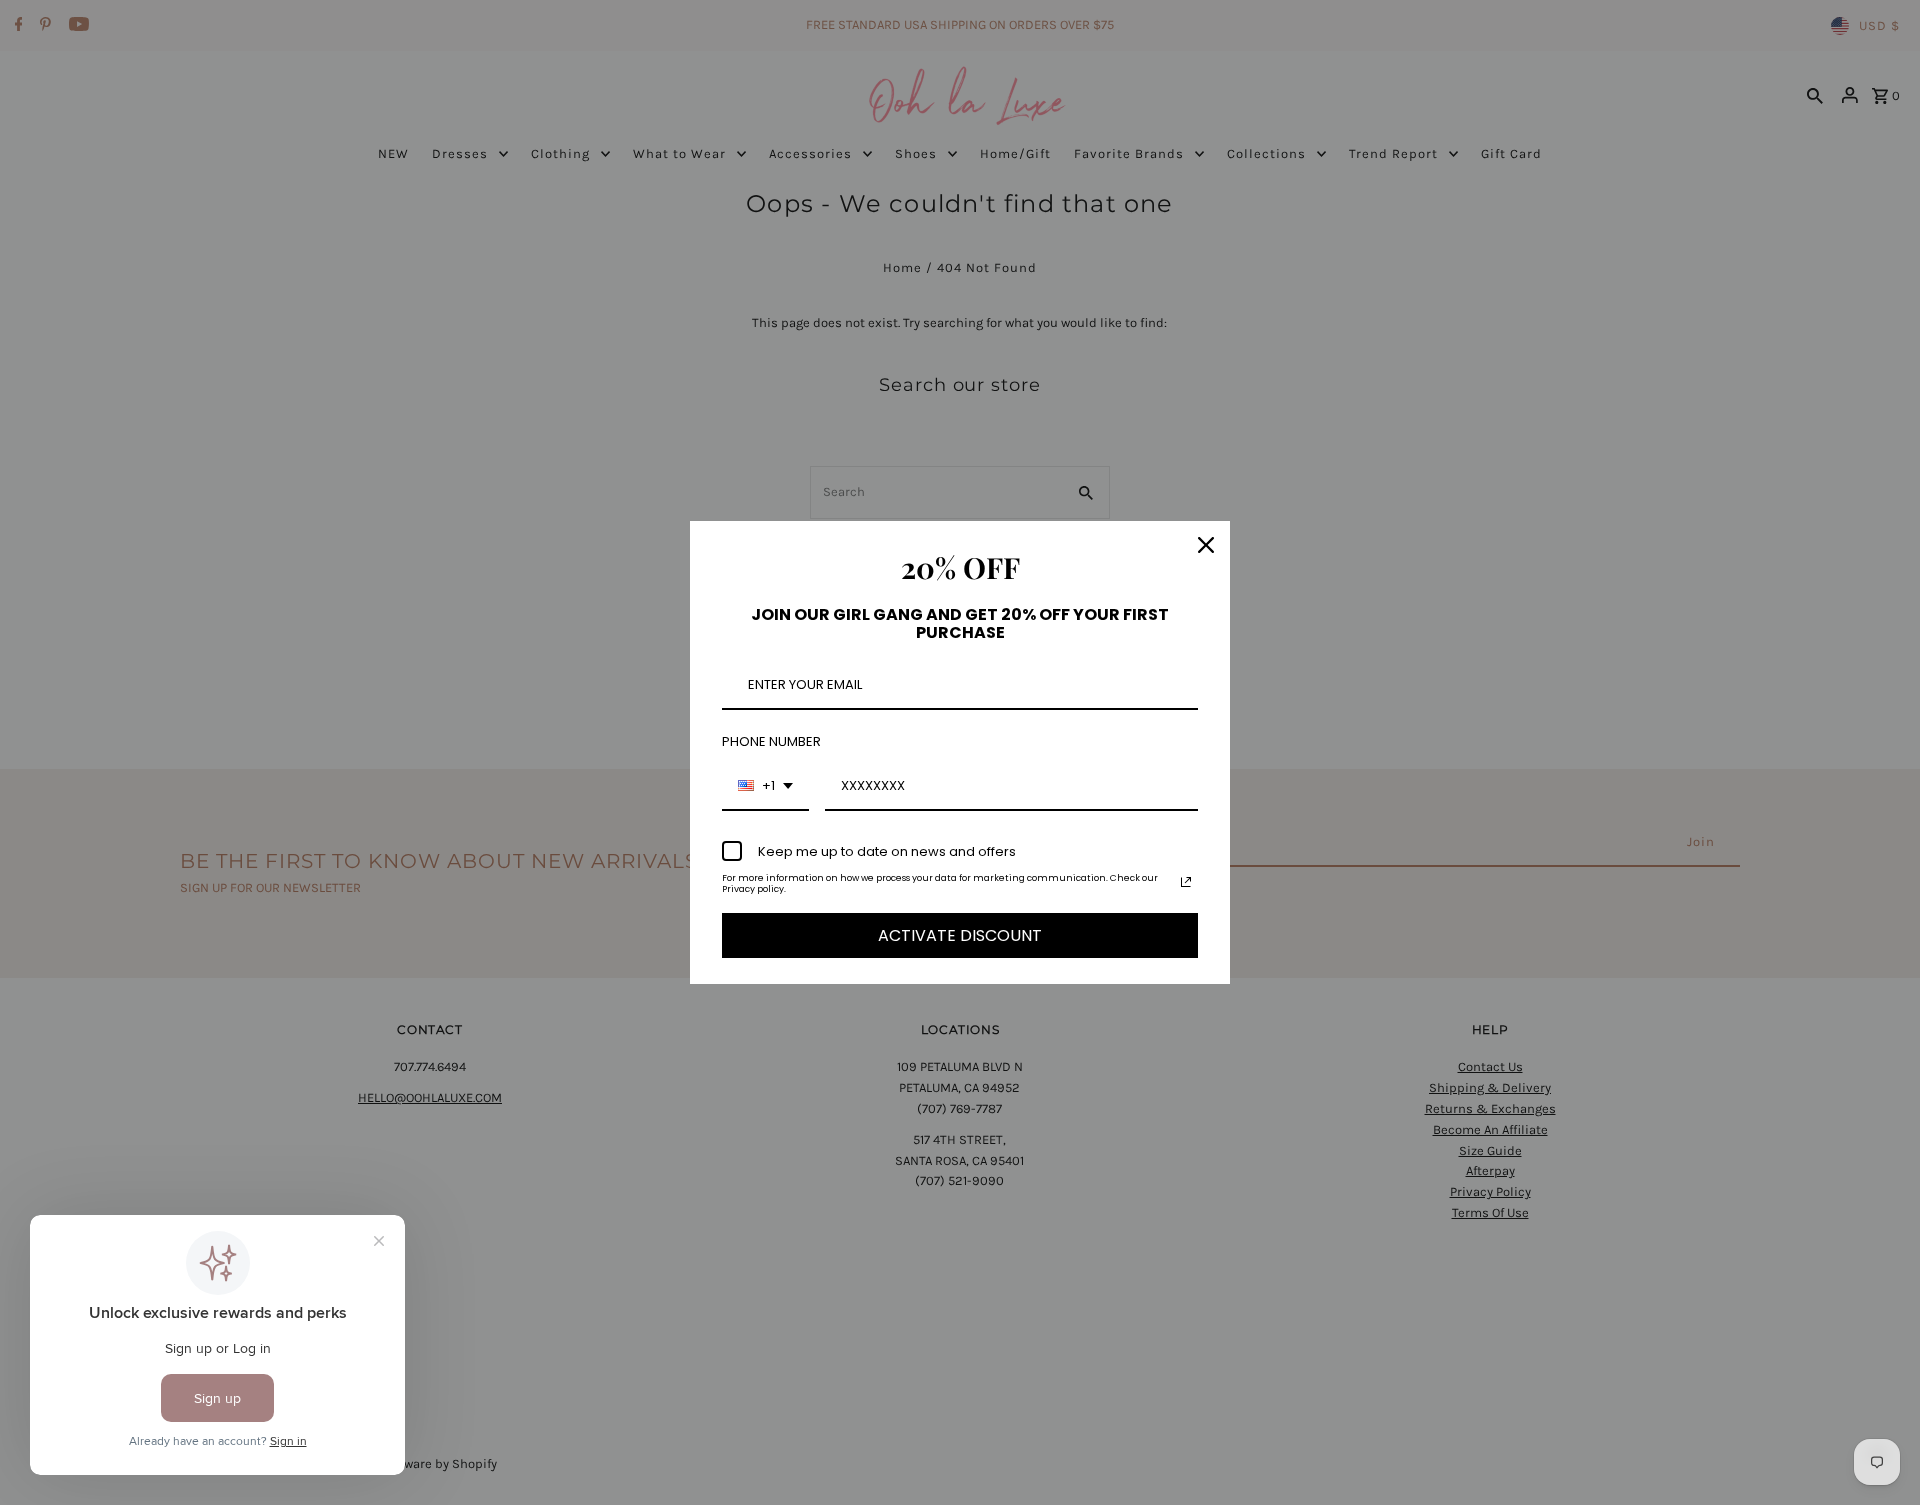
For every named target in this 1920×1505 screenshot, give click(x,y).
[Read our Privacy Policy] (1186, 882)
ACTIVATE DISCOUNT (960, 935)
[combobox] (765, 787)
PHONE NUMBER (771, 741)
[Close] (1206, 545)
